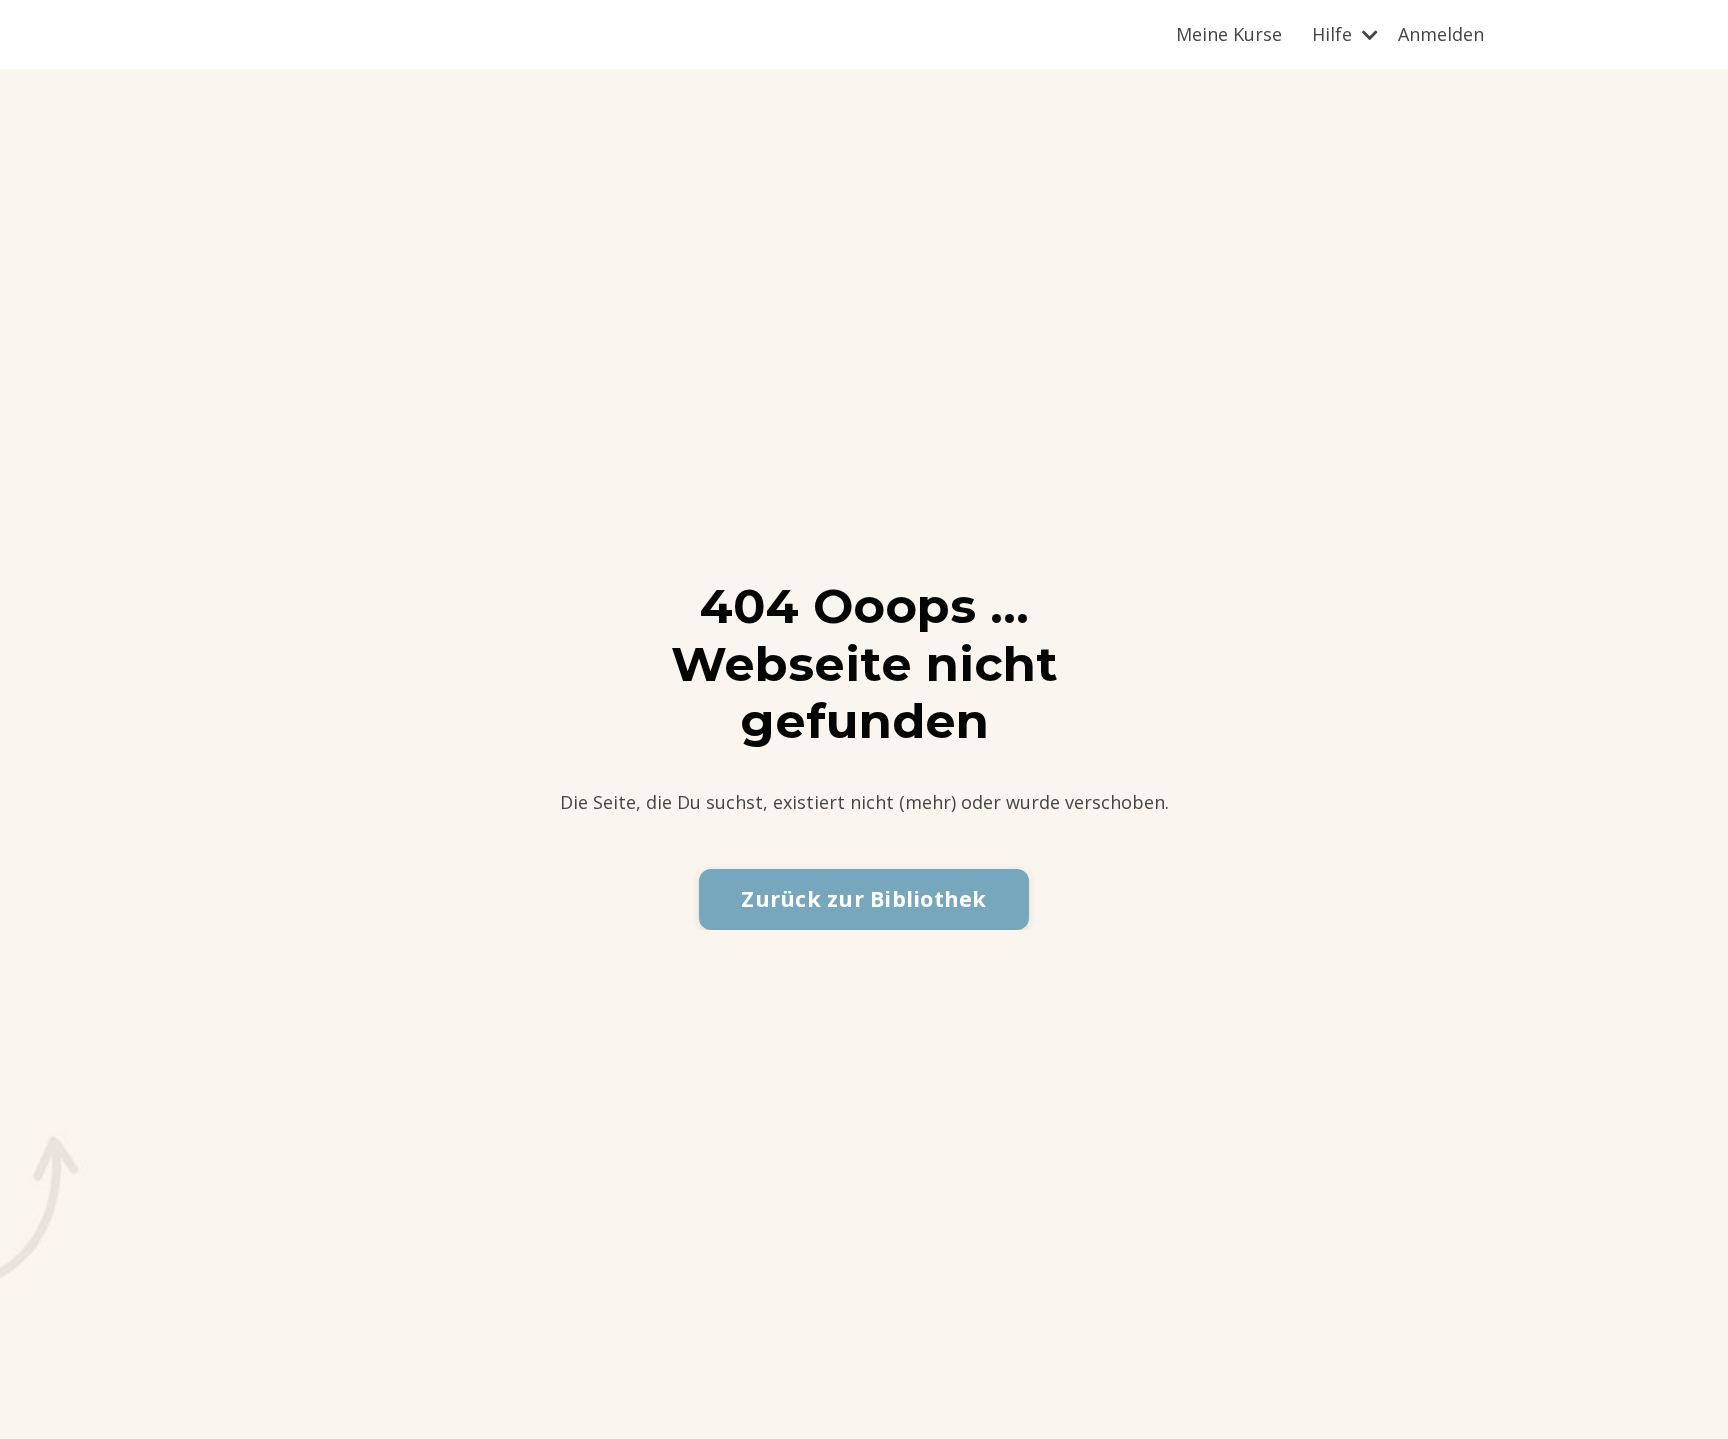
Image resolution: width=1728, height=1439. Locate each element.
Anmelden (1441, 34)
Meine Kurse (1229, 34)
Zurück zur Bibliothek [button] (863, 898)
